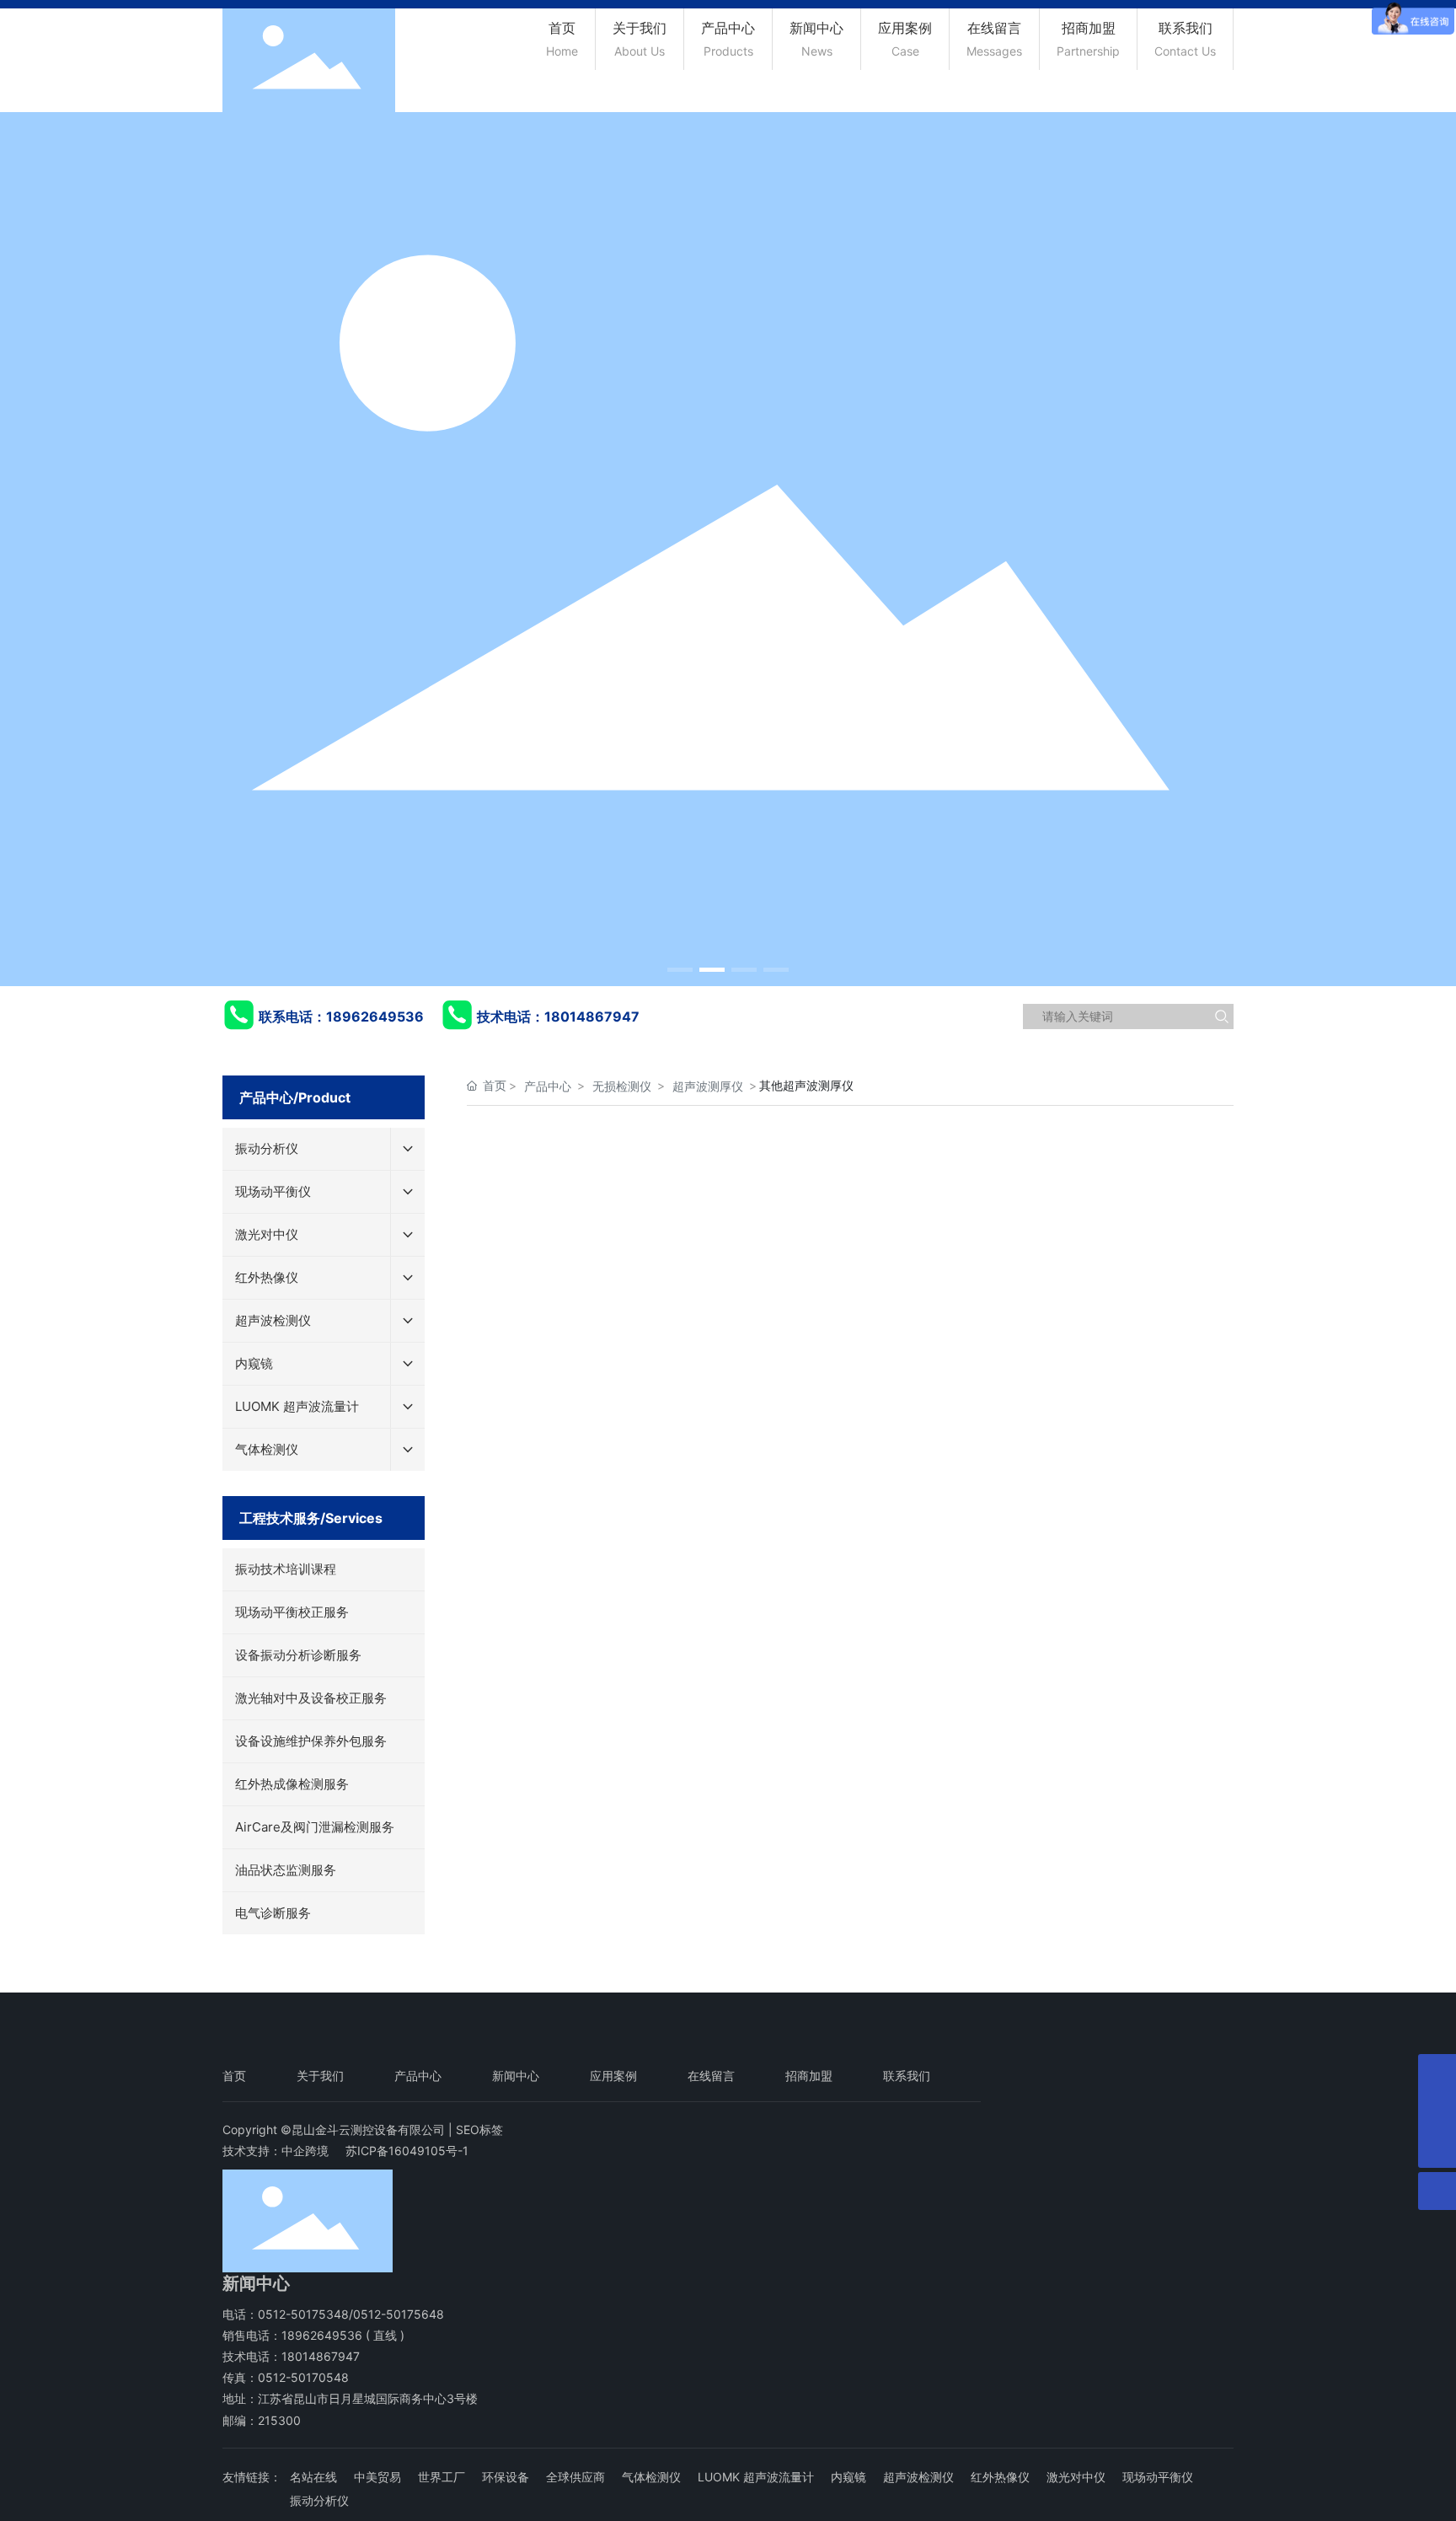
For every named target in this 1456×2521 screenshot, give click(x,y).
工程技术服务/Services (311, 1518)
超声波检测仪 (918, 2477)
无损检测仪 (622, 1086)
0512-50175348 (303, 2314)
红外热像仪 (1000, 2477)
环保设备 (506, 2477)
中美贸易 (377, 2477)
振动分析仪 (319, 2500)
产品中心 (548, 1086)
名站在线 (313, 2477)
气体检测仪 (651, 2477)
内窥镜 (848, 2477)
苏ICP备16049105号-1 (407, 2151)
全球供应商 (575, 2477)
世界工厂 (442, 2477)
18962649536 (375, 1016)
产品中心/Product (295, 1097)
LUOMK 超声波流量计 (756, 2477)
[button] (680, 970)
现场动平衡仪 (1158, 2477)
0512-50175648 (399, 2314)
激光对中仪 (1076, 2477)
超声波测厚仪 (708, 1086)
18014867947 (592, 1016)
